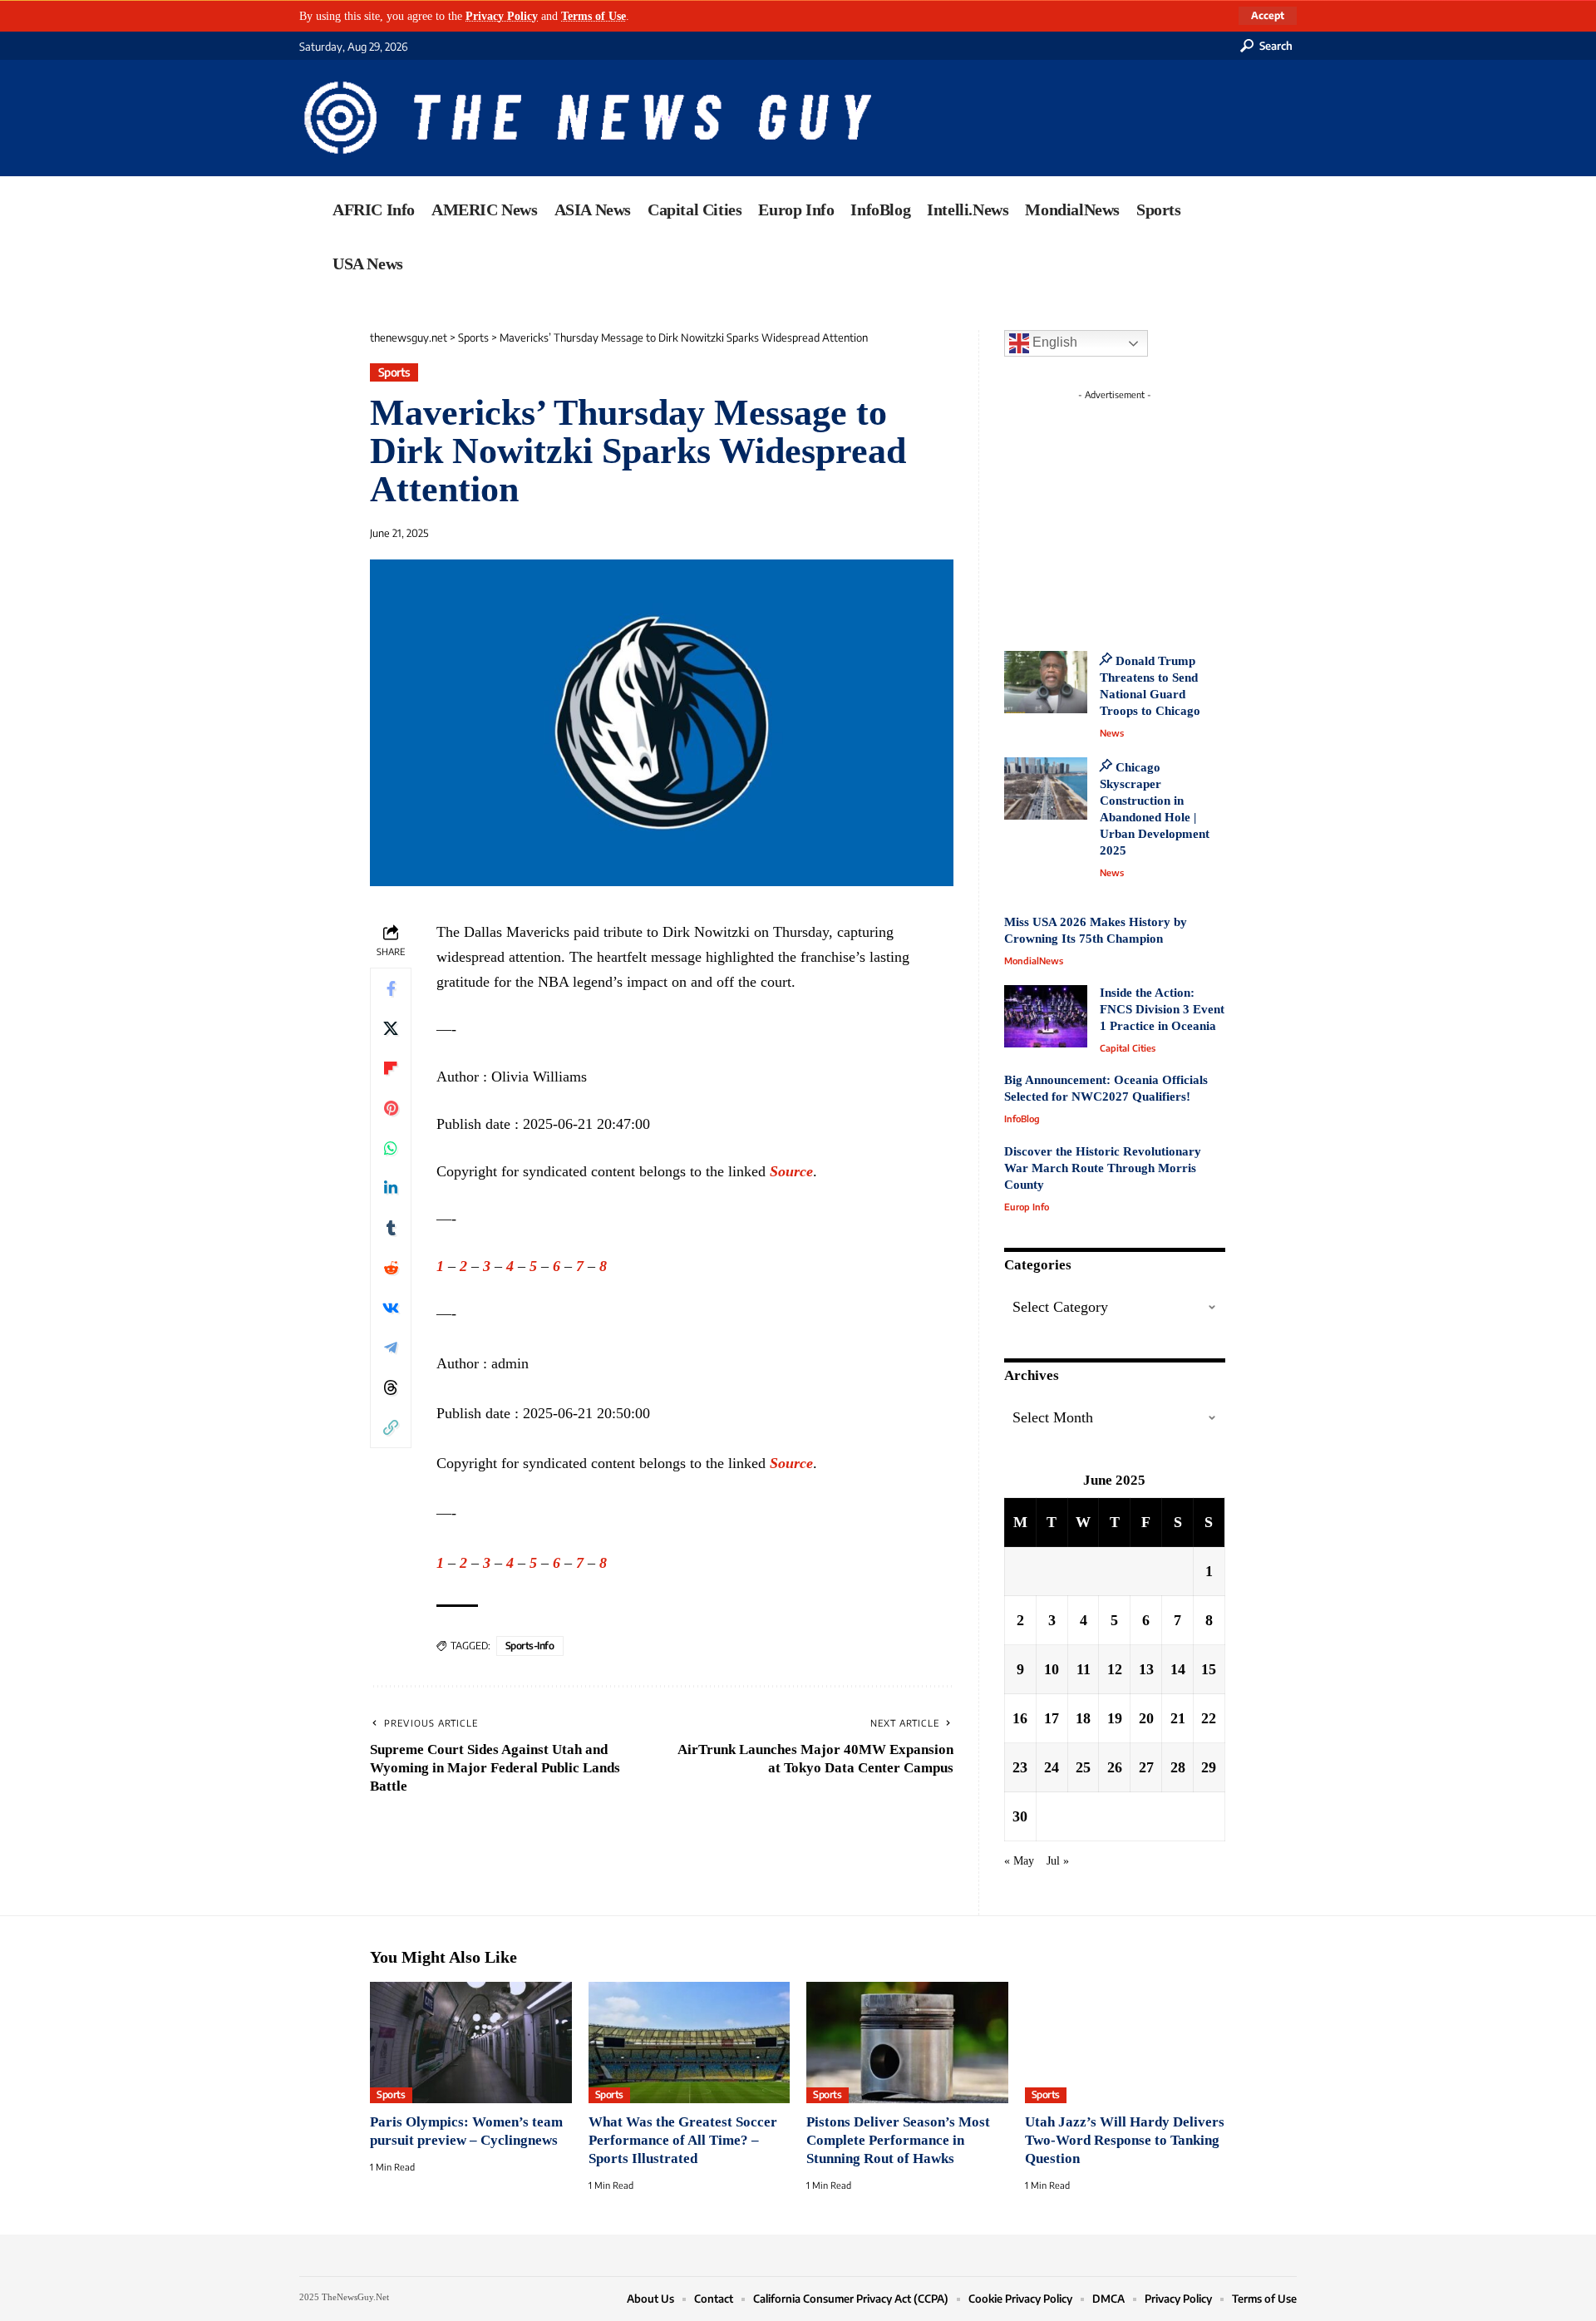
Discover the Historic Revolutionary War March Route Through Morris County (1103, 1168)
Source (791, 1171)
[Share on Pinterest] (391, 1108)
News (1112, 733)
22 (1209, 1718)
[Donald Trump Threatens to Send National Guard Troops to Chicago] (1046, 682)
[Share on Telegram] (391, 1348)
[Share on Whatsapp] (391, 1148)
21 (1178, 1718)
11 (1084, 1669)
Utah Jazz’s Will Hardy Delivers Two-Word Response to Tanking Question (1125, 2140)
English (1053, 342)
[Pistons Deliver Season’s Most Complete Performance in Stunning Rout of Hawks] (907, 2043)
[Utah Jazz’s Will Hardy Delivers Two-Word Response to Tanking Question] (1126, 2043)
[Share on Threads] (391, 1387)
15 (1209, 1669)
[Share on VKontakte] (391, 1308)
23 (1020, 1767)
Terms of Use (594, 16)
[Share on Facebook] (391, 988)
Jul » (1058, 1860)
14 (1178, 1669)
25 (1083, 1767)
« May (1019, 1860)
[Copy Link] (391, 1427)
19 (1115, 1718)
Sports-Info (530, 1646)
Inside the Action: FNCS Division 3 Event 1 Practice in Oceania (1162, 1009)
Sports (394, 372)
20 (1146, 1718)
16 (1020, 1718)
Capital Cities (1128, 1048)
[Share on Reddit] (391, 1268)
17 (1052, 1718)
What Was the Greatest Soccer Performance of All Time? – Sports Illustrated (683, 2140)
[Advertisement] (1145, 511)
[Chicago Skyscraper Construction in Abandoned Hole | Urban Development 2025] (1046, 788)
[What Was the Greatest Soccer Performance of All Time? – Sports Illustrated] (690, 2043)
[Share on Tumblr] (391, 1228)
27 (1146, 1767)
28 (1178, 1767)
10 (1052, 1669)
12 (1115, 1669)
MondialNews (1034, 961)
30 (1020, 1816)
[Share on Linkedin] (391, 1188)
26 (1115, 1767)
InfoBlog (1022, 1119)
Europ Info (1027, 1207)
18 (1083, 1718)
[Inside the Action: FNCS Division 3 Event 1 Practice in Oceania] (1046, 1016)
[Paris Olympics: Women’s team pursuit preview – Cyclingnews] (471, 2043)
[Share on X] (391, 1028)
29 (1209, 1767)
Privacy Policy (502, 16)
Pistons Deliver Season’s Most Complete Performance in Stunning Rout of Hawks (898, 2140)
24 (1052, 1767)
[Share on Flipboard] (391, 1068)
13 (1146, 1669)
